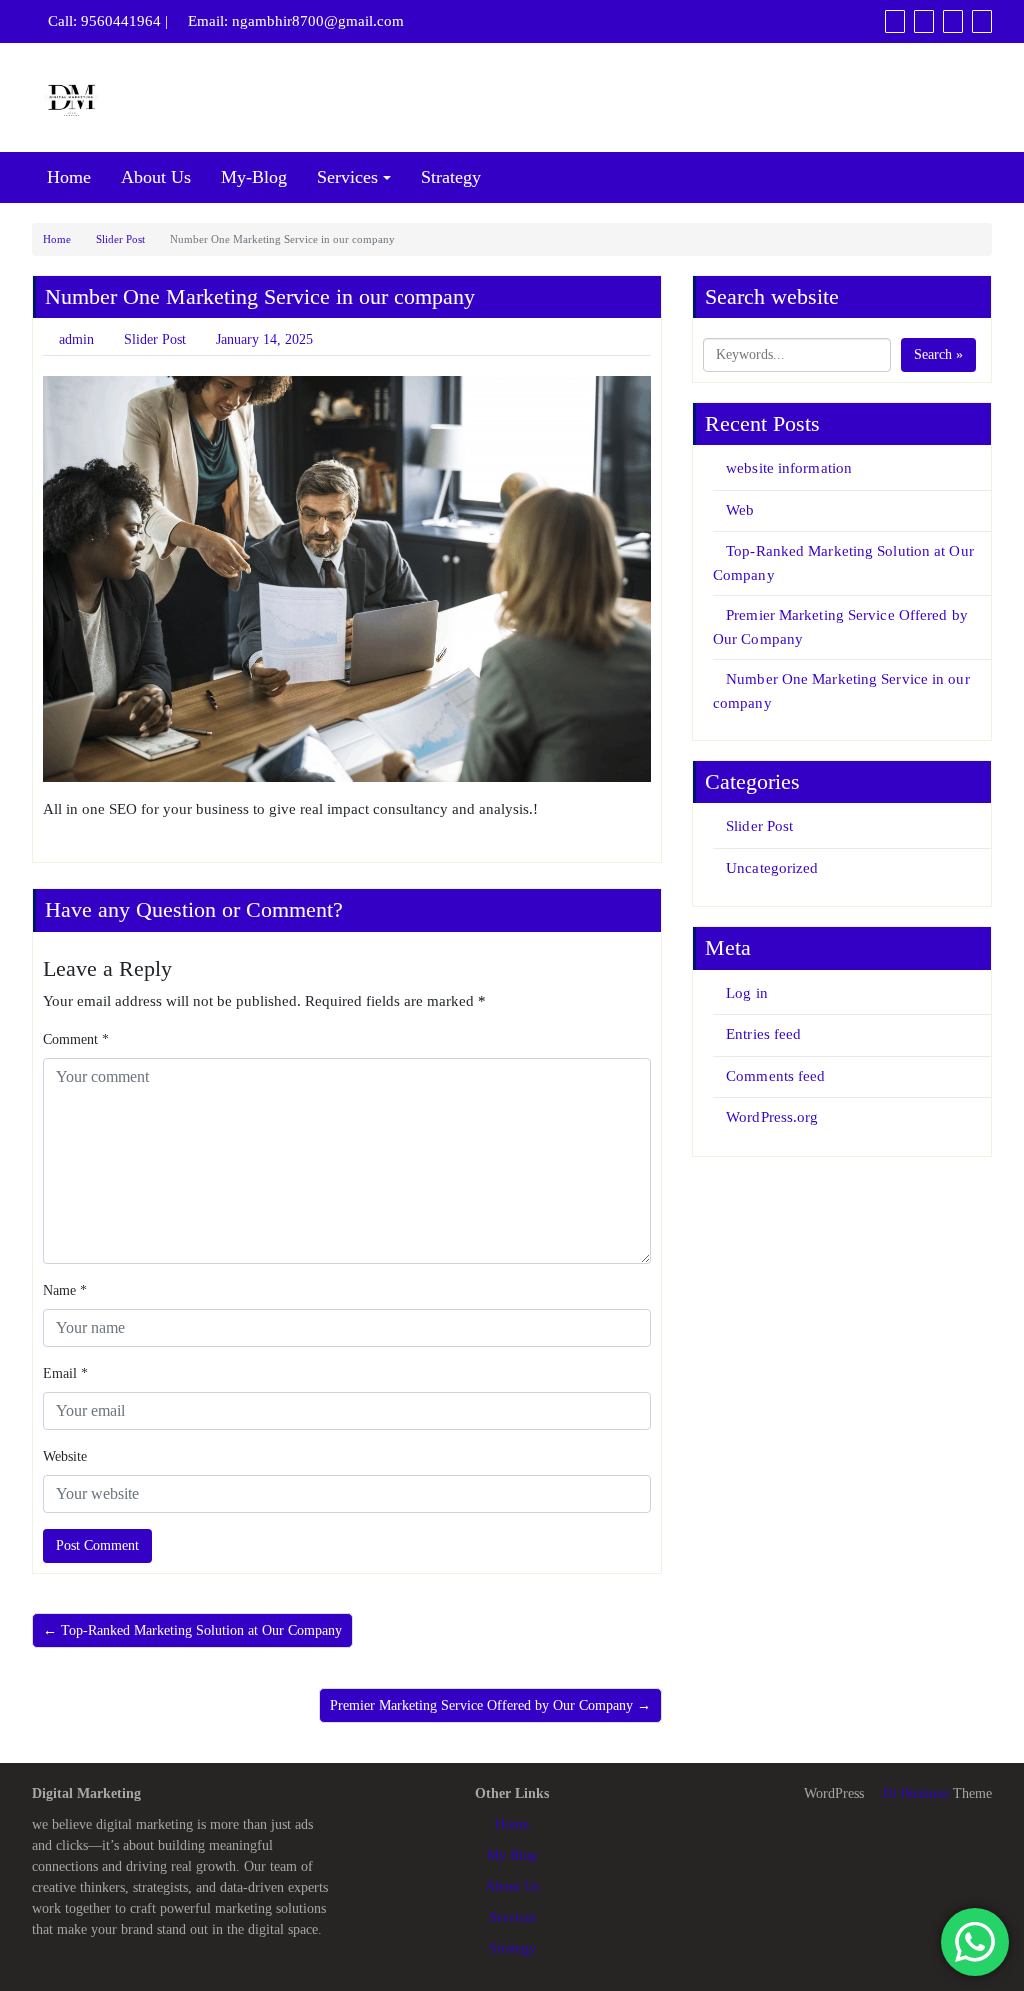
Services (347, 177)
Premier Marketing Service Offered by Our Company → (490, 1705)
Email (65, 1373)
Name (65, 1290)
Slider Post (120, 239)
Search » (938, 354)
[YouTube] (924, 21)
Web (740, 510)
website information (789, 468)
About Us (156, 177)
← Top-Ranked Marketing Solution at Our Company (192, 1630)
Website (65, 1456)
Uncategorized (772, 868)
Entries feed (763, 1034)
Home (69, 177)
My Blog (512, 1855)
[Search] (982, 21)
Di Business (914, 1793)
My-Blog (254, 177)
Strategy (451, 177)
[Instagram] (953, 21)
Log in (747, 993)
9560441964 (121, 21)
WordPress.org (772, 1117)
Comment (76, 1039)
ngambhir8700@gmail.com (318, 21)
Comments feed (775, 1076)
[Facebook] (895, 21)
